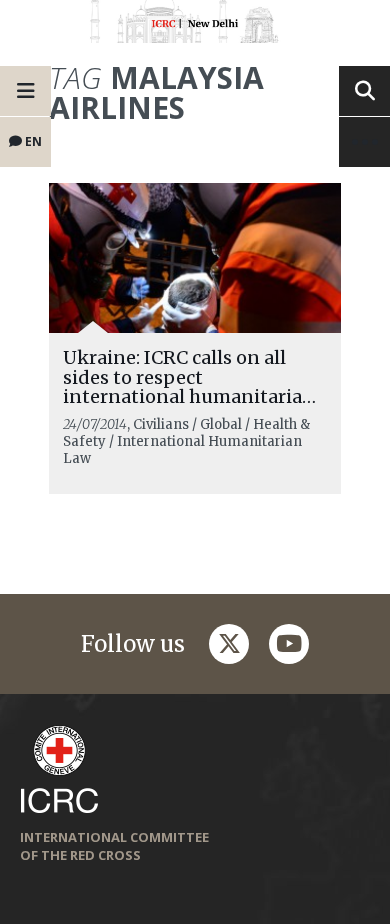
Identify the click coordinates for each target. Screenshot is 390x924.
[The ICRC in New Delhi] (195, 25)
